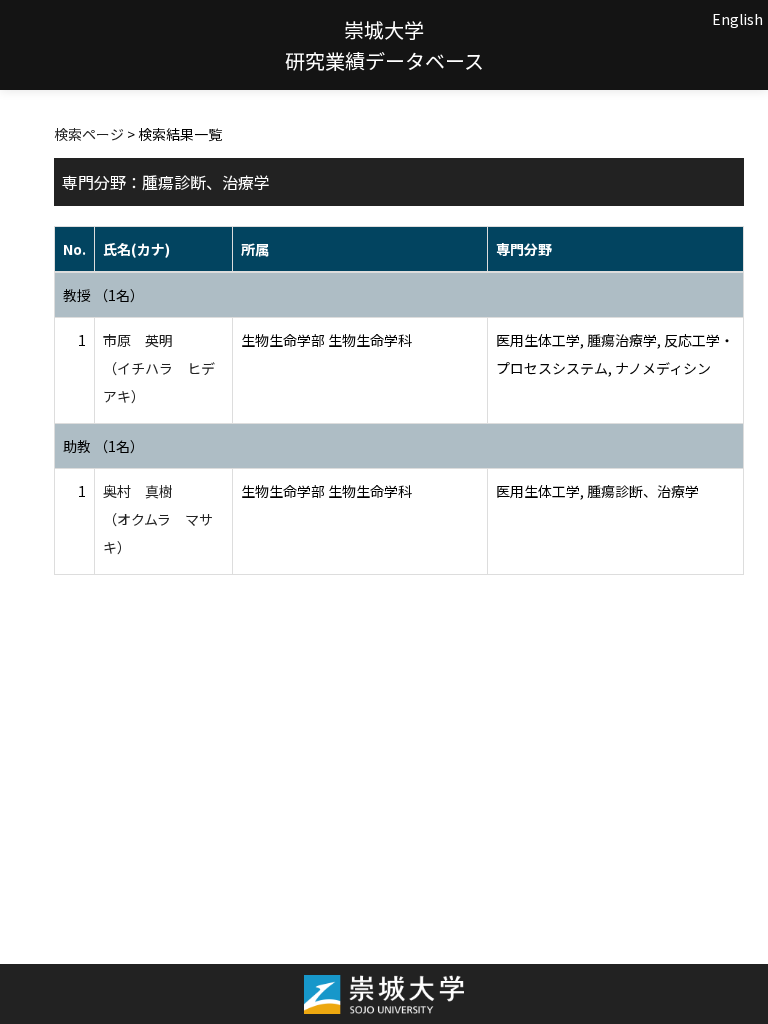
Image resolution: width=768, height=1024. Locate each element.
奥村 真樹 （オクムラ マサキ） (158, 519)
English (737, 19)
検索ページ (89, 134)
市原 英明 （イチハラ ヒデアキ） (159, 368)
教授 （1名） (103, 295)
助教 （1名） (103, 446)
